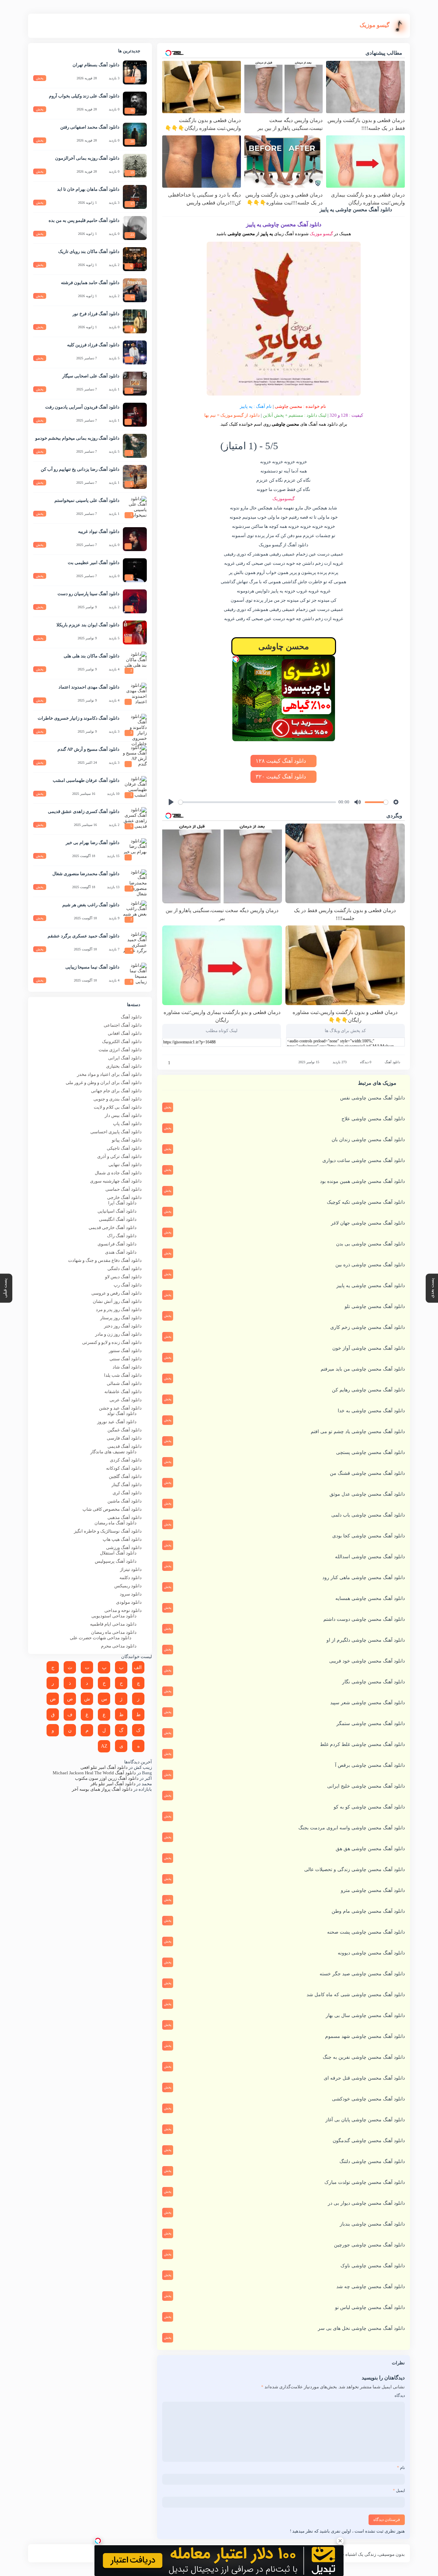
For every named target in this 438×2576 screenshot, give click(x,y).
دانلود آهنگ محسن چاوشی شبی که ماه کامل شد (356, 1995)
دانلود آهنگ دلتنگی (125, 1269)
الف (138, 1667)
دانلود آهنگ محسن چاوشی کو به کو (369, 1807)
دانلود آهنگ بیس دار (123, 1115)
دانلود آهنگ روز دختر (123, 1326)
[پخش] (171, 802)
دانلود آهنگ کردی (126, 1460)
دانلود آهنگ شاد (127, 1367)
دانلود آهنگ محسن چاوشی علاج (373, 1119)
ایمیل (399, 2491)
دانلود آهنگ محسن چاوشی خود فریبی (367, 1661)
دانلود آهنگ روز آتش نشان (117, 1301)
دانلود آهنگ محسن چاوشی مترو (373, 1890)
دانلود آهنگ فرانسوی (117, 1244)
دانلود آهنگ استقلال (118, 1553)
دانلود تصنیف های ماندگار (113, 1452)
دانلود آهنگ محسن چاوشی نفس (372, 1098)
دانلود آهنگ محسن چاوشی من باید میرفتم (363, 1369)
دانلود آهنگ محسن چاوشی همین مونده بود (362, 1181)
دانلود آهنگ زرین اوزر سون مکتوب (107, 1778)
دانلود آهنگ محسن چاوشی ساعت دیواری (364, 1160)
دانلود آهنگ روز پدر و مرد (119, 1310)
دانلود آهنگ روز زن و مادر (118, 1334)
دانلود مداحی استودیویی (114, 1616)
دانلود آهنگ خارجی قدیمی (113, 1227)
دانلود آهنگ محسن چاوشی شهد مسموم (365, 2036)
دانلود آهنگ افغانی (125, 1033)
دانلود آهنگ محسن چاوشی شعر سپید (368, 1703)
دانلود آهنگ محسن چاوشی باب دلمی (368, 1515)
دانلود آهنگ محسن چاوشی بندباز (372, 2224)
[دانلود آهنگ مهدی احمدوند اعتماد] (135, 695)
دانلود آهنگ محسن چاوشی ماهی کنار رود (364, 1578)
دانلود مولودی (129, 1602)
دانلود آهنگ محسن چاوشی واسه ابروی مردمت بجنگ (352, 1828)
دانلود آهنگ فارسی (124, 1438)
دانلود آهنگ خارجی (124, 1197)
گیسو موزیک (321, 234)
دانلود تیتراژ (131, 1569)
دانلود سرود (131, 1594)
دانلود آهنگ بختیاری (124, 1066)
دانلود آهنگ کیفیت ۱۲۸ (281, 761)
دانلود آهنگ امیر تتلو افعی (104, 1767)
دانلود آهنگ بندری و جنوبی (118, 1099)
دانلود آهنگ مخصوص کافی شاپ (112, 1509)
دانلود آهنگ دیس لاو (123, 1277)
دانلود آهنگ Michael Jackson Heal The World (94, 1773)
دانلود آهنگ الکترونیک (122, 1042)
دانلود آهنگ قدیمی (125, 1446)
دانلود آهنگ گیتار (127, 1485)
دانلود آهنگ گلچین (125, 1476)
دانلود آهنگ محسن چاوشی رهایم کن (368, 1390)
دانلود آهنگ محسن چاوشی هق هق (370, 1849)
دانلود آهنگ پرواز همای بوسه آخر (102, 1789)
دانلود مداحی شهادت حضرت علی (101, 1638)
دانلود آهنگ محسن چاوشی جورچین (369, 2245)
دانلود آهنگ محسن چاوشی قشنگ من (367, 1473)
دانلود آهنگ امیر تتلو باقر (113, 1784)
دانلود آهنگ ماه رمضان (115, 1523)
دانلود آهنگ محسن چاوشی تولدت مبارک (365, 2182)
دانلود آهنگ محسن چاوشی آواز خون (369, 1348)
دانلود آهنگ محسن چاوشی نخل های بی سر (361, 2328)
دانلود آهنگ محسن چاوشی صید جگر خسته (362, 1974)
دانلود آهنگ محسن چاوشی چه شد (371, 2287)
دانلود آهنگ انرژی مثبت (120, 1050)
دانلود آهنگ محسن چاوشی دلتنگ (372, 2161)
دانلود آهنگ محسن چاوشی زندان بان (368, 1140)
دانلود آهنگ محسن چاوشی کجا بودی (369, 1536)
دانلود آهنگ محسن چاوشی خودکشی (368, 2099)
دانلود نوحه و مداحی (123, 1610)
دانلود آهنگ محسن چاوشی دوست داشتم (364, 1619)
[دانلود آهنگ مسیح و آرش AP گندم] (135, 757)
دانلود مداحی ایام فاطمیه (113, 1624)
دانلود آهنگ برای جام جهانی (116, 1091)
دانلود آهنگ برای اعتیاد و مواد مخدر (109, 1074)
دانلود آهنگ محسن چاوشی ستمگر (371, 1724)
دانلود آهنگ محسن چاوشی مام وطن (368, 1911)
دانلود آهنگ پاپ (127, 1124)
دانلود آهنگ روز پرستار (121, 1318)
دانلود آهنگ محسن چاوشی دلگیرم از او (366, 1640)
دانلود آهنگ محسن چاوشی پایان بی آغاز (365, 2120)
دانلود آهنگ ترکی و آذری (119, 1156)
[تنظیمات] (396, 802)
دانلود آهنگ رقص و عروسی (117, 1293)
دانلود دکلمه (131, 1578)
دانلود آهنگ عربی (126, 1400)
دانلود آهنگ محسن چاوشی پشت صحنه (366, 1932)
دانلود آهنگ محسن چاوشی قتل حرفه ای (364, 2078)
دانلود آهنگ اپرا (122, 1203)
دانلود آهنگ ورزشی (124, 1547)
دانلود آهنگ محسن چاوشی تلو (375, 1306)
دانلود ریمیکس (128, 1586)
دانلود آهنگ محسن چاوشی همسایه (370, 1598)
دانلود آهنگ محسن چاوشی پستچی (370, 1452)
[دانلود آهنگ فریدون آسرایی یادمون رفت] (135, 415)
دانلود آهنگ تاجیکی (124, 1148)
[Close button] (340, 2541)
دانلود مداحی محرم (119, 1646)
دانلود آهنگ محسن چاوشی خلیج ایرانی (366, 1786)
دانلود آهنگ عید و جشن (120, 1408)
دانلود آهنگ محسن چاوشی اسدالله (370, 1557)
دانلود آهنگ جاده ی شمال (118, 1173)
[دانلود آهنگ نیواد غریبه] (135, 539)
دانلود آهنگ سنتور (125, 1351)
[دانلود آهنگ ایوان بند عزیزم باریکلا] (135, 632)
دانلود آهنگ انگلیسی (118, 1219)
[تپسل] (236, 659)
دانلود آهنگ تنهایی (125, 1165)
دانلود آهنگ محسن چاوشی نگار (373, 1682)
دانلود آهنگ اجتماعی (123, 1025)
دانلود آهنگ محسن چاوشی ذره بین (370, 1265)
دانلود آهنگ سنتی (126, 1359)
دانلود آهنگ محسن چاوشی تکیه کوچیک (366, 1202)
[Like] (165, 1063)
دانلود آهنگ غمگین (125, 1430)
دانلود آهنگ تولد (122, 1413)
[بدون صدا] (358, 802)
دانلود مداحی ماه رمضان (114, 1632)
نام (401, 2468)
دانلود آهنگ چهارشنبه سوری (116, 1181)
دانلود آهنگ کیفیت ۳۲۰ (281, 777)
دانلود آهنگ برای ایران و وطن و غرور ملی (104, 1083)
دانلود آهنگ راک (122, 1236)
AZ (104, 1746)
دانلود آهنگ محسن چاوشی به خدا (371, 1411)
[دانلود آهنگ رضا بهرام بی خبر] (135, 850)
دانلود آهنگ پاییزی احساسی (116, 1132)
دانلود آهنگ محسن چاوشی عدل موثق (367, 1494)
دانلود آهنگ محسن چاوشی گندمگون (369, 2141)
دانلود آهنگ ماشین (125, 1501)
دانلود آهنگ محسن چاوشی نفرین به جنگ (364, 2057)
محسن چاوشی (288, 406)
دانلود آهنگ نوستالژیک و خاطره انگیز (108, 1531)
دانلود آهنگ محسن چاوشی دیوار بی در (366, 2203)
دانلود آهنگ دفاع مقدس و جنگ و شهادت (105, 1260)
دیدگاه (400, 2395)
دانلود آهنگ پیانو (127, 1140)
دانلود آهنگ (392, 1062)
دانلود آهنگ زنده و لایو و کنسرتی (112, 1342)
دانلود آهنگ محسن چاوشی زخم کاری (368, 1327)
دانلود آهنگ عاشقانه (123, 1392)
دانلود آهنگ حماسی (124, 1189)
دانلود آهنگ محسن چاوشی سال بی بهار (365, 2016)
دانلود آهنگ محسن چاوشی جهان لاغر (368, 1223)
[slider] (257, 802)
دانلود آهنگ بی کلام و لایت (118, 1107)
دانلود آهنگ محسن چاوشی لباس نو (370, 2307)
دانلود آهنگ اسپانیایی (117, 1211)
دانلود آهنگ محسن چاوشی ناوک (373, 2266)
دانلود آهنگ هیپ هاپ (122, 1539)
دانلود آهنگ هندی (121, 1252)
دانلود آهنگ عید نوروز (117, 1422)
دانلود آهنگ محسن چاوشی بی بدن (370, 1244)
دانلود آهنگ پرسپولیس (116, 1561)
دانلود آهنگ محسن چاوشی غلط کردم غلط (362, 1744)
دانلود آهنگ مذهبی (125, 1517)
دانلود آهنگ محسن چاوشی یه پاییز (371, 1286)
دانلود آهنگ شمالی (124, 1383)
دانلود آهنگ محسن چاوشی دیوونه (371, 1953)
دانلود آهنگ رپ (128, 1285)
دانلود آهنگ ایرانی (125, 1058)
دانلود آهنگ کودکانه (124, 1468)
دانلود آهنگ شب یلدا (123, 1375)
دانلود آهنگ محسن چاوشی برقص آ (370, 1765)
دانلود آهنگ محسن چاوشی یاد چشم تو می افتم (358, 1432)
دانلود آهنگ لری (127, 1493)
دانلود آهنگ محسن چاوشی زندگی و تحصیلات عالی (355, 1870)
